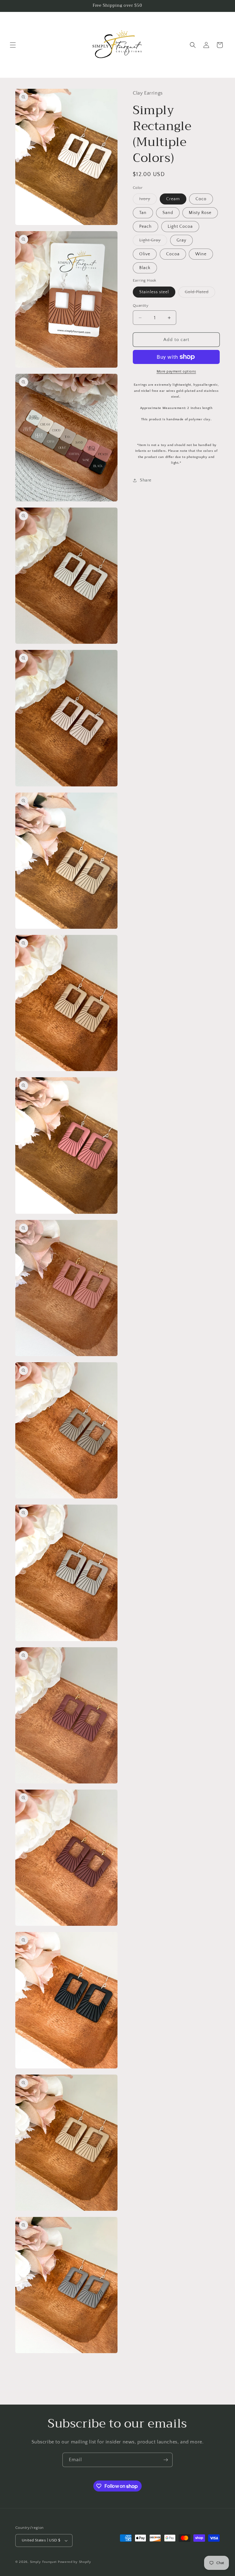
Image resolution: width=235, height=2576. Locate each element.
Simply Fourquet (43, 2562)
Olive (145, 254)
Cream (173, 199)
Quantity (141, 306)
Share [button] (146, 480)
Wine (201, 254)
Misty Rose (200, 213)
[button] (13, 45)
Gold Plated (200, 293)
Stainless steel (154, 292)
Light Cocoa (180, 227)
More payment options (176, 371)
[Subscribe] (166, 2460)
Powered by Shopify (75, 2562)
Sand (168, 213)
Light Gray (153, 242)
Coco (201, 199)
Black (145, 268)
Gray (181, 240)
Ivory (148, 200)
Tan (143, 213)
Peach (145, 227)
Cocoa (173, 254)
